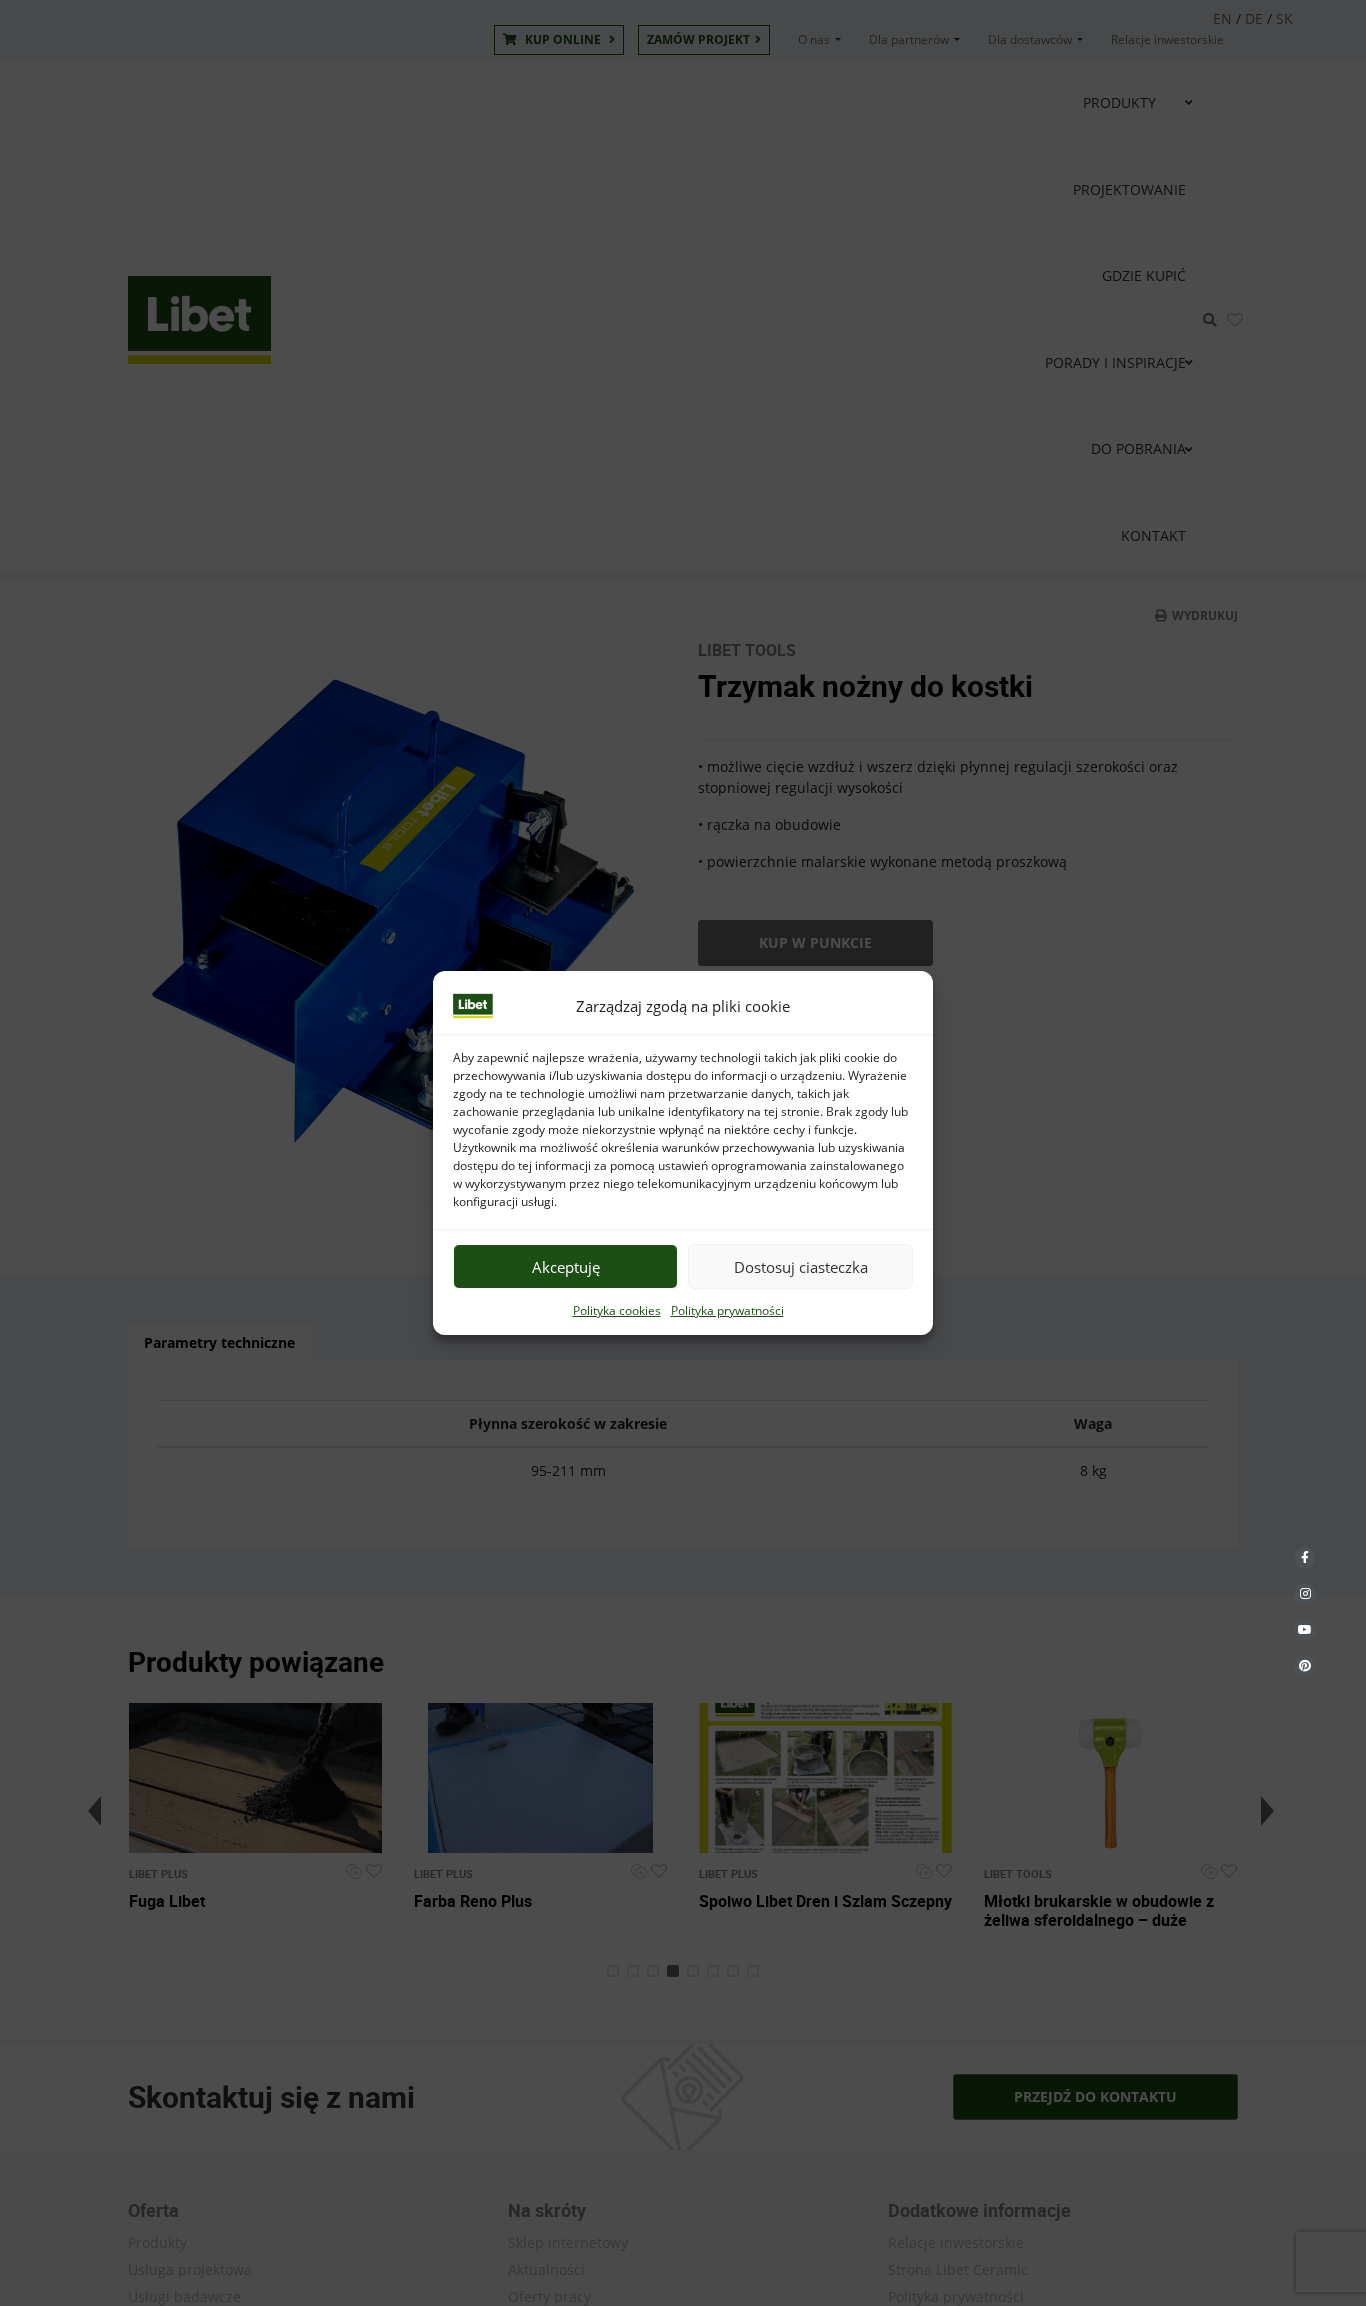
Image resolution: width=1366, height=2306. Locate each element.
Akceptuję (566, 1267)
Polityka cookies (617, 1310)
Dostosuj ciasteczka (801, 1267)
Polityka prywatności (727, 1310)
